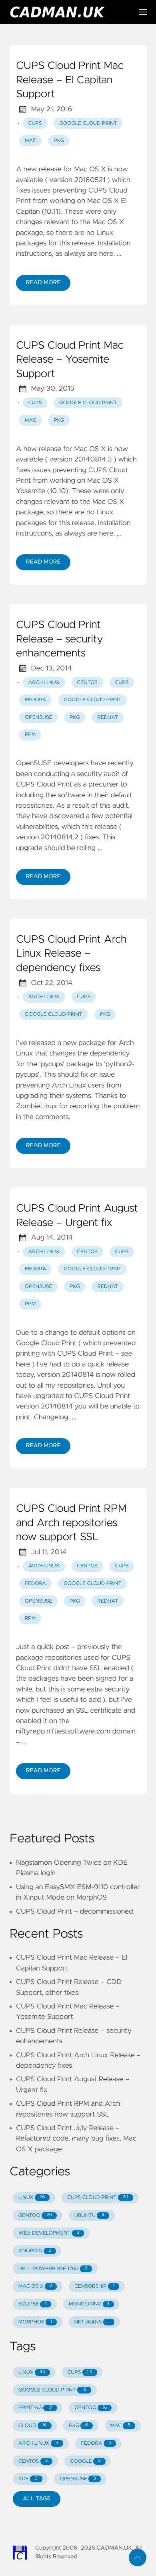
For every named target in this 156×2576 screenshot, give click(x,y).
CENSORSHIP (94, 2286)
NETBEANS (92, 2322)
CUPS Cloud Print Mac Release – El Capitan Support (70, 80)
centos (87, 683)
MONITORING (89, 2304)
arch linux (44, 683)
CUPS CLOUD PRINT (98, 2198)
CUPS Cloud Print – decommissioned (75, 1912)
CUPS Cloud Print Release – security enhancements (60, 639)
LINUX (32, 2198)
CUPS (80, 2372)
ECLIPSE (33, 2304)
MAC (120, 2426)
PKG (78, 2426)
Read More (43, 283)
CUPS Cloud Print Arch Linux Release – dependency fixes (71, 954)
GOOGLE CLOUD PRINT (52, 2390)
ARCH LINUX (38, 2443)
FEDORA (96, 2443)
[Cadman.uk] (68, 12)
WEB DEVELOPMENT (49, 2233)
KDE (28, 2479)
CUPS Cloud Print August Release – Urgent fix (77, 1216)
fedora (36, 700)
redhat (108, 717)
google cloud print (88, 123)
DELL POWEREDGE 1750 (53, 2269)
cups (35, 123)
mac (31, 141)
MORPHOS (35, 2322)
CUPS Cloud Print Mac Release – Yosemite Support (70, 360)
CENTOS (33, 2461)
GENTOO (35, 2216)
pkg (59, 141)
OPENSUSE (78, 2479)
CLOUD (33, 2426)
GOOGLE (85, 2461)
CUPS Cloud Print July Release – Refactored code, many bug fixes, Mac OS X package (76, 2139)
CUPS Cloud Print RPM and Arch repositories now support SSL (71, 1523)
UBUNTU (90, 2216)
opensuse (39, 717)
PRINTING (35, 2408)
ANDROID (35, 2251)
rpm (30, 735)
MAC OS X (35, 2286)
